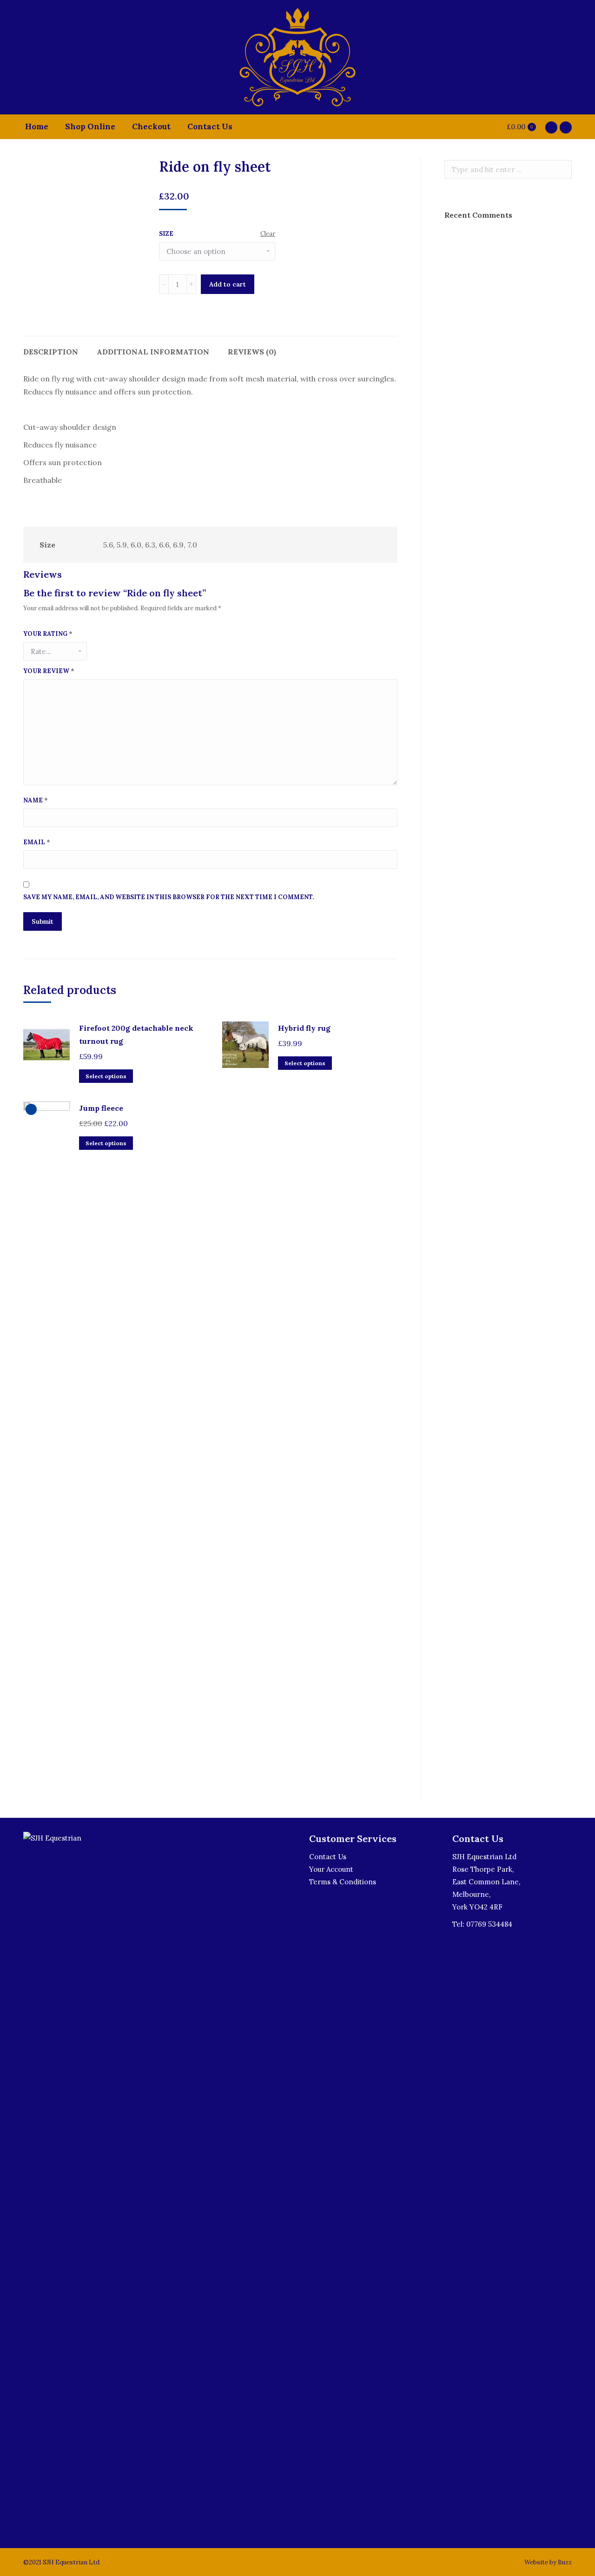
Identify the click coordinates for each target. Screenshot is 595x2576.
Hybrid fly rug (304, 1028)
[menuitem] (37, 127)
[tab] (51, 347)
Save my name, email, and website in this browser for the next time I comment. (169, 897)
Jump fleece (101, 1108)
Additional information (153, 352)
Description (51, 352)
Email (37, 842)
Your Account (331, 1869)
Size (166, 234)
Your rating (48, 634)
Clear (268, 234)
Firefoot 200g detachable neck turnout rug (136, 1034)
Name (36, 800)
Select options (106, 1076)
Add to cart (228, 284)
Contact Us (328, 1857)
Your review (49, 671)
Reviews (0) (252, 352)
